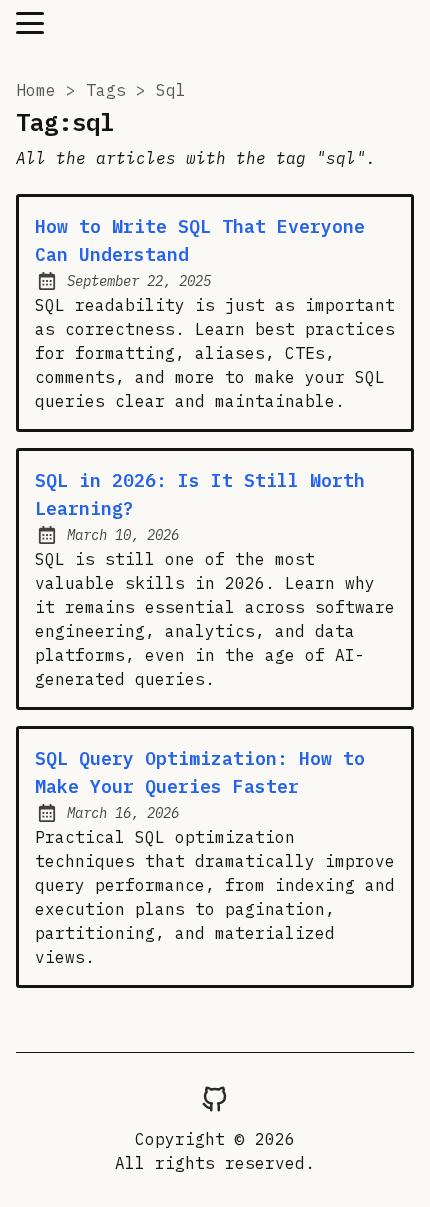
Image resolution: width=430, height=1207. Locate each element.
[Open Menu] (30, 23)
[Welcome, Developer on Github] (215, 1098)
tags (106, 90)
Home (36, 90)
